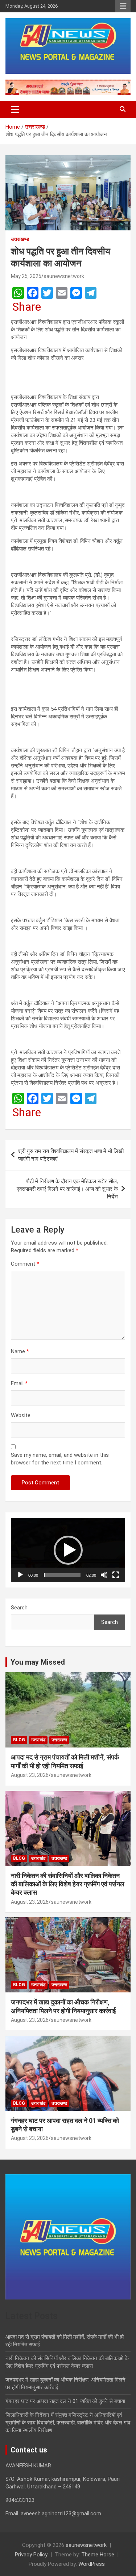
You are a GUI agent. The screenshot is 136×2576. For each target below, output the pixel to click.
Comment (25, 1264)
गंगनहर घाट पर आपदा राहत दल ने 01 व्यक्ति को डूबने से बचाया (65, 2401)
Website (21, 1415)
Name (20, 1351)
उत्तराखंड (38, 1740)
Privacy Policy (31, 2555)
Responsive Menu (123, 6)
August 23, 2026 (30, 1775)
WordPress (92, 2564)
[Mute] (104, 1575)
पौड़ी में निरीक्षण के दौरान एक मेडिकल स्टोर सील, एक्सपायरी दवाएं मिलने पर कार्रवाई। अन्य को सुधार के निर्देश (67, 1189)
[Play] (20, 1575)
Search (19, 1608)
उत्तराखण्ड (20, 239)
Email (19, 1383)
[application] (68, 1550)
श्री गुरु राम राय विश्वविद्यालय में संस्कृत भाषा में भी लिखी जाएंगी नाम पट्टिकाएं (71, 1155)
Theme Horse (98, 2555)
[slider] (62, 1575)
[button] (68, 1550)
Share (27, 307)
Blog (19, 1740)
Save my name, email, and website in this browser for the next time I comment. (60, 1459)
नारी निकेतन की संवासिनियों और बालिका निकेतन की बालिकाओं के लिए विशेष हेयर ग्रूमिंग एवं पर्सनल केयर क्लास (68, 1884)
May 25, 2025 (26, 276)
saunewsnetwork (64, 276)
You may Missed (38, 1662)
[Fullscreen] (116, 1575)
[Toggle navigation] (15, 109)
